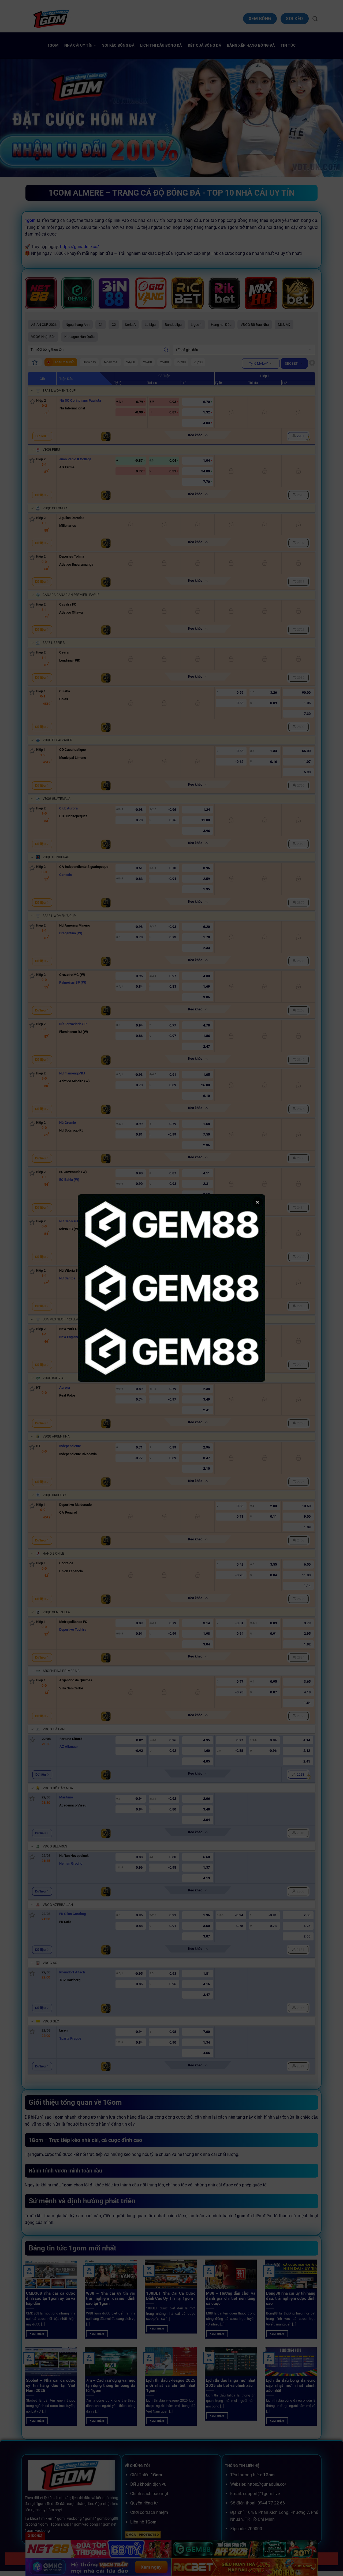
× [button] (258, 1202)
